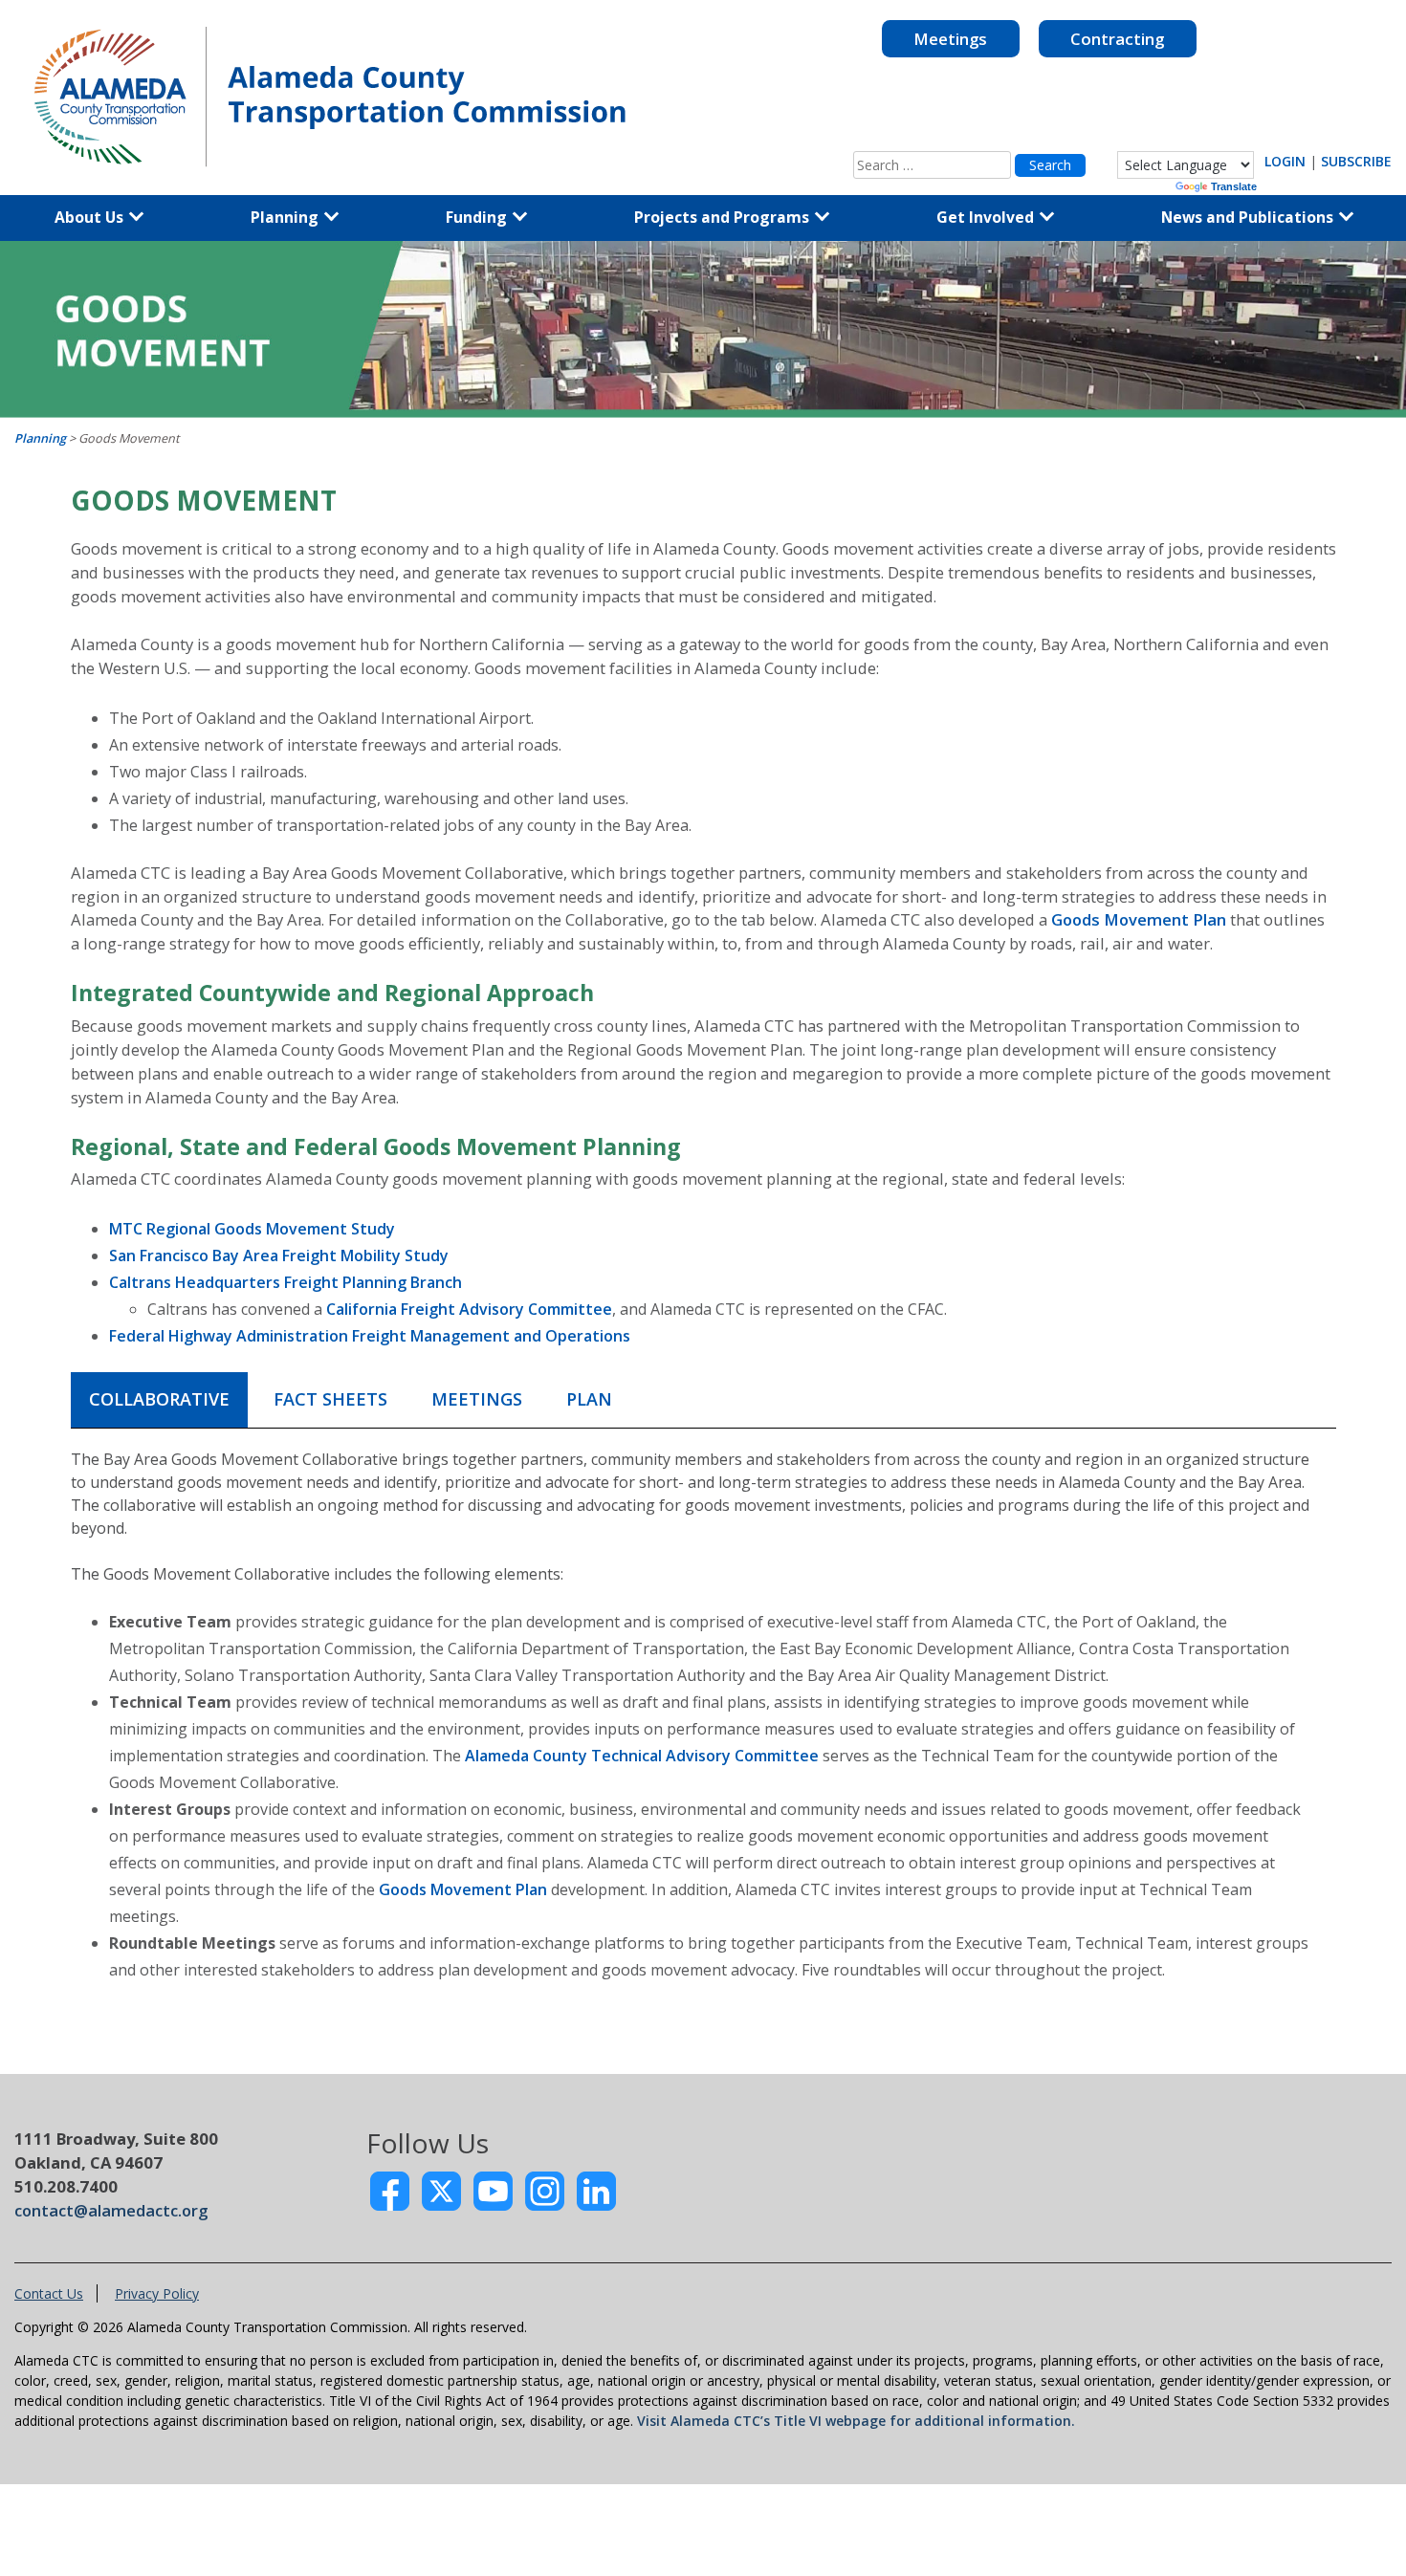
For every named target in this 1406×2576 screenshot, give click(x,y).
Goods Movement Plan (1139, 919)
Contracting (1117, 39)
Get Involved (987, 217)
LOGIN (1285, 161)
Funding (478, 217)
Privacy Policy (157, 2293)
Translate (1234, 186)
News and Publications (1249, 217)
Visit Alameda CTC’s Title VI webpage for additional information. (856, 2421)
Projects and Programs (724, 217)
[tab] (159, 1400)
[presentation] (159, 1400)
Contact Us (49, 2293)
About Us (91, 217)
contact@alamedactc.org (111, 2210)
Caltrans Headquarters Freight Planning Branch (286, 1282)
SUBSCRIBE (1356, 161)
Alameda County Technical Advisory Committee (642, 1756)
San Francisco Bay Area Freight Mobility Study (279, 1255)
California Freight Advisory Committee (469, 1309)
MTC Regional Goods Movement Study (252, 1229)
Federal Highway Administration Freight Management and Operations (370, 1336)
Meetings (950, 39)
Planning (286, 217)
